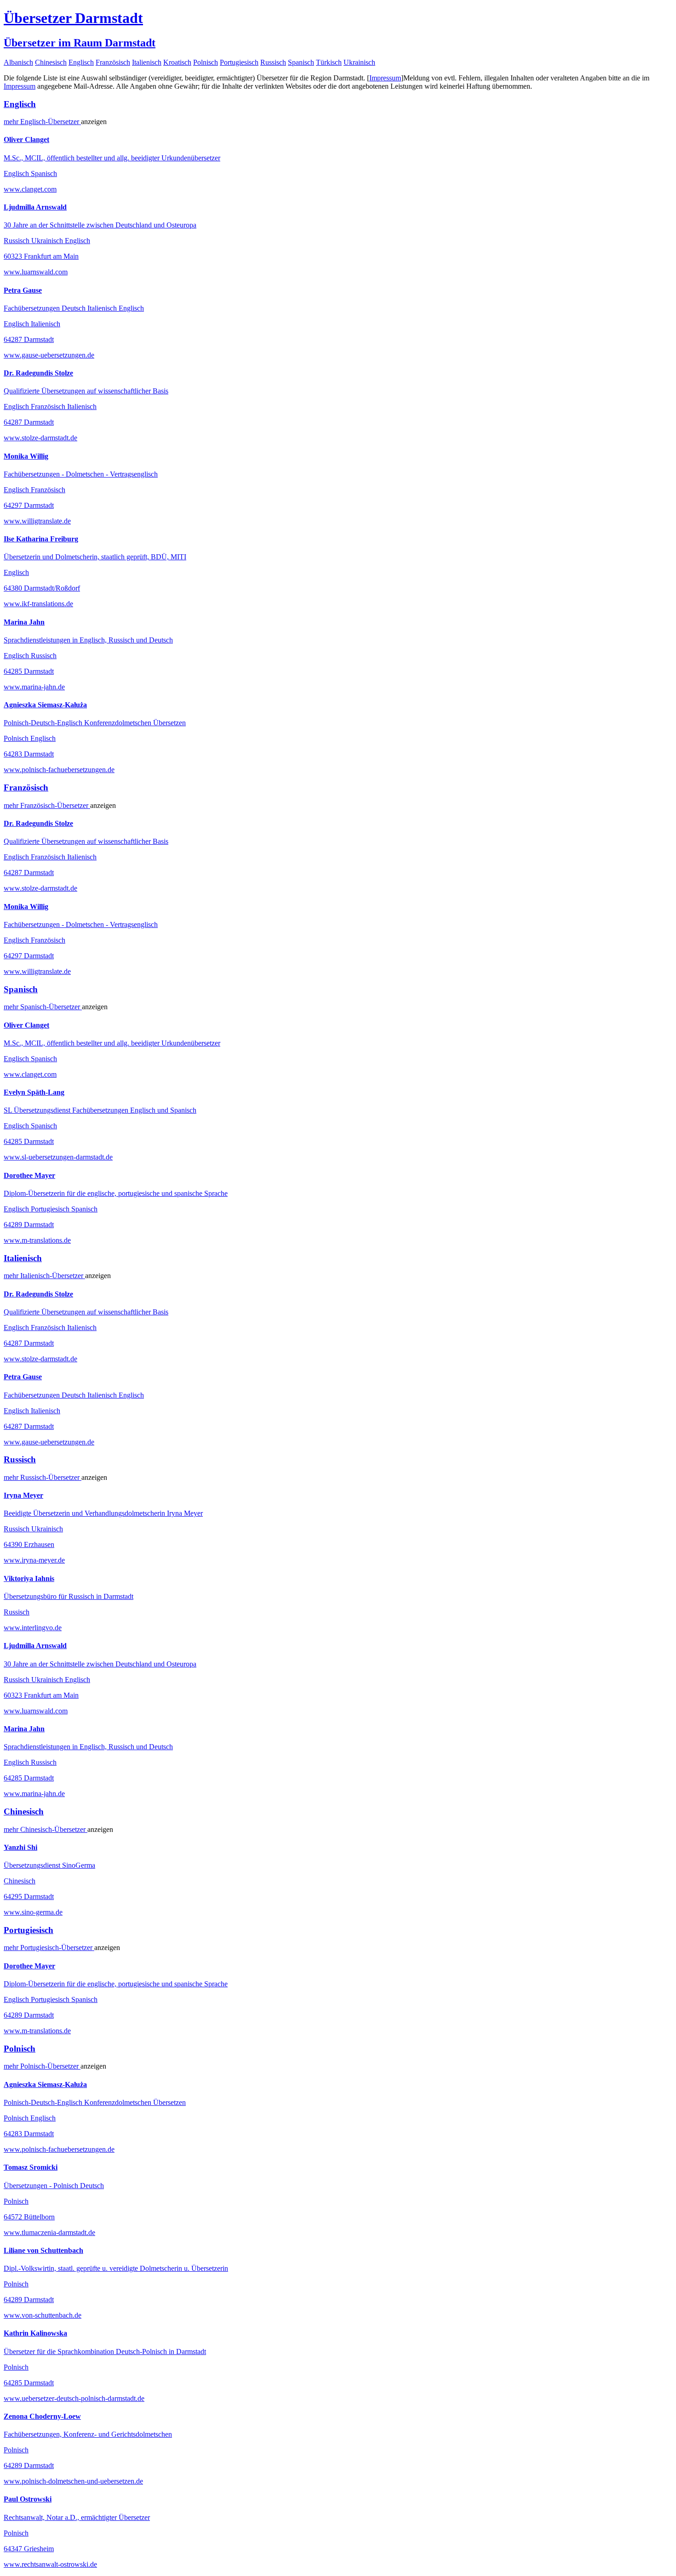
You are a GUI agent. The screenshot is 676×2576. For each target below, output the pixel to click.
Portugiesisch (239, 62)
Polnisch (206, 62)
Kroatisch (177, 62)
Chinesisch (51, 62)
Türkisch (329, 62)
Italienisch (147, 62)
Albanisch (18, 62)
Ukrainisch (359, 62)
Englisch (81, 62)
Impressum (385, 78)
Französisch (113, 62)
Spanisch (301, 62)
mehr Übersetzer (42, 122)
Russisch (273, 62)
